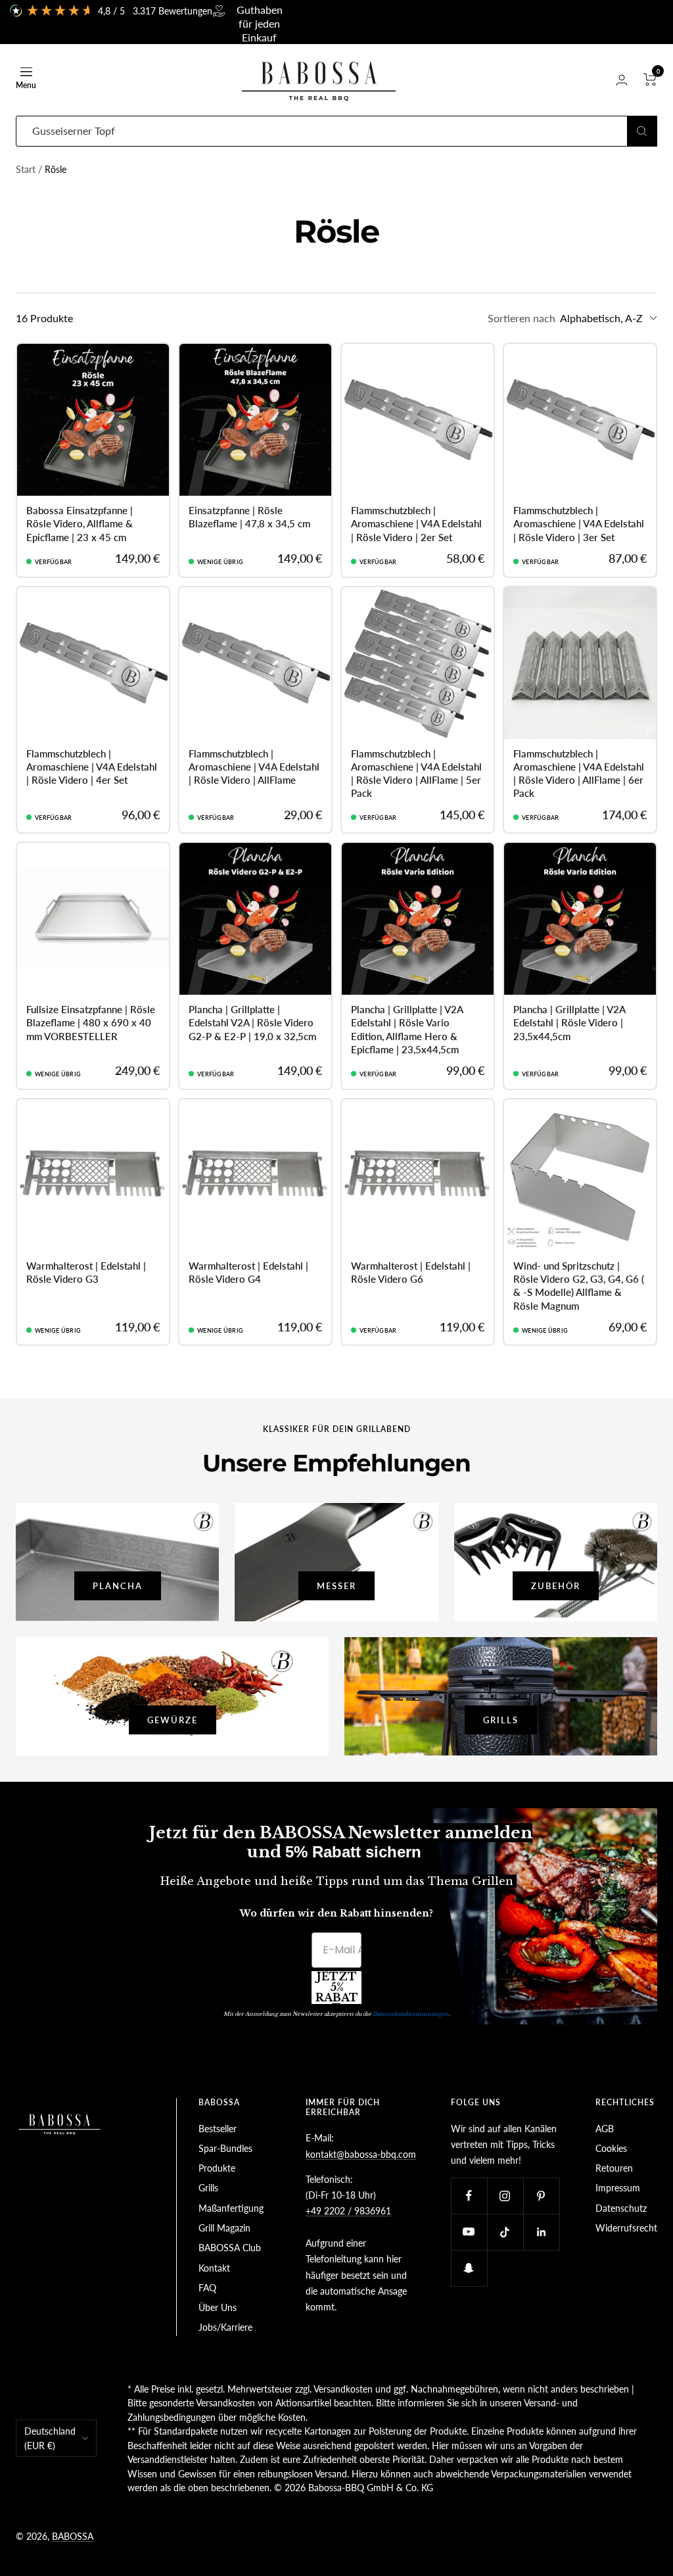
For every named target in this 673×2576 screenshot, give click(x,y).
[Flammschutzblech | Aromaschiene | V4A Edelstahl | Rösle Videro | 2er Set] (418, 420)
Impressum (618, 2188)
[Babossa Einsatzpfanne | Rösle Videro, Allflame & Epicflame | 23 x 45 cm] (93, 420)
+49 (313, 2211)
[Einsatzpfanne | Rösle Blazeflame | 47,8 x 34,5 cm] (255, 420)
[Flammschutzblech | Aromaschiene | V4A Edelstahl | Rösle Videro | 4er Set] (93, 663)
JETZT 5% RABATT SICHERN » (337, 1988)
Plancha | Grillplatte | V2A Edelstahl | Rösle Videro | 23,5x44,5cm (569, 1023)
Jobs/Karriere (225, 2327)
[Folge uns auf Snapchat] (469, 2268)
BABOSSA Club (230, 2248)
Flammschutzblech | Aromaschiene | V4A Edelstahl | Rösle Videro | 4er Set (92, 767)
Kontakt (214, 2268)
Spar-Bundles (225, 2148)
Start (26, 169)
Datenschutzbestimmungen (411, 2014)
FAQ (207, 2288)
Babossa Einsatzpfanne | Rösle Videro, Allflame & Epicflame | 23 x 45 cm (80, 524)
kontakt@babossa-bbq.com (361, 2154)
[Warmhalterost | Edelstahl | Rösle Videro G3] (93, 1175)
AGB (605, 2129)
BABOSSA (73, 2536)
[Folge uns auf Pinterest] (541, 2196)
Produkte (217, 2168)
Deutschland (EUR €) (50, 2438)
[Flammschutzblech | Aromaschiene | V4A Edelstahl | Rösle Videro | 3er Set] (580, 420)
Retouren (614, 2168)
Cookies (611, 2148)
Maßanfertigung (231, 2208)
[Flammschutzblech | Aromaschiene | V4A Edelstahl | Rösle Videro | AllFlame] (255, 663)
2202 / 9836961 (356, 2211)
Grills (208, 2188)
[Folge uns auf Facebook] (469, 2196)
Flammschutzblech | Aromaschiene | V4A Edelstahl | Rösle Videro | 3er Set (579, 524)
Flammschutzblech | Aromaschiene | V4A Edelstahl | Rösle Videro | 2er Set (416, 524)
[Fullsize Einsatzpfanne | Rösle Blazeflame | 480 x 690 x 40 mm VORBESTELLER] (93, 919)
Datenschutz (621, 2208)
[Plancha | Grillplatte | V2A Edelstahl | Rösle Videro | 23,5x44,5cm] (580, 919)
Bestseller (218, 2129)
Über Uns (218, 2307)
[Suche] (642, 131)
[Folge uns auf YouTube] (469, 2232)
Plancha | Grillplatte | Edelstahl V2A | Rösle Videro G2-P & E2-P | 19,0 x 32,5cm (252, 1023)
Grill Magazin (224, 2228)
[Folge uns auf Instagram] (505, 2196)
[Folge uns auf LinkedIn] (541, 2232)
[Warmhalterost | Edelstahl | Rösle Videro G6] (418, 1175)
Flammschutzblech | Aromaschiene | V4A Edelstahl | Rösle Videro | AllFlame (254, 767)
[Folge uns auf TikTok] (505, 2232)
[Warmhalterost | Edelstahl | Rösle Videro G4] (255, 1175)
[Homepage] (60, 2106)
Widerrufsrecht (626, 2228)
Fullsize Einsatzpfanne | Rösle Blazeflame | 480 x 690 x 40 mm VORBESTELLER (91, 1023)
